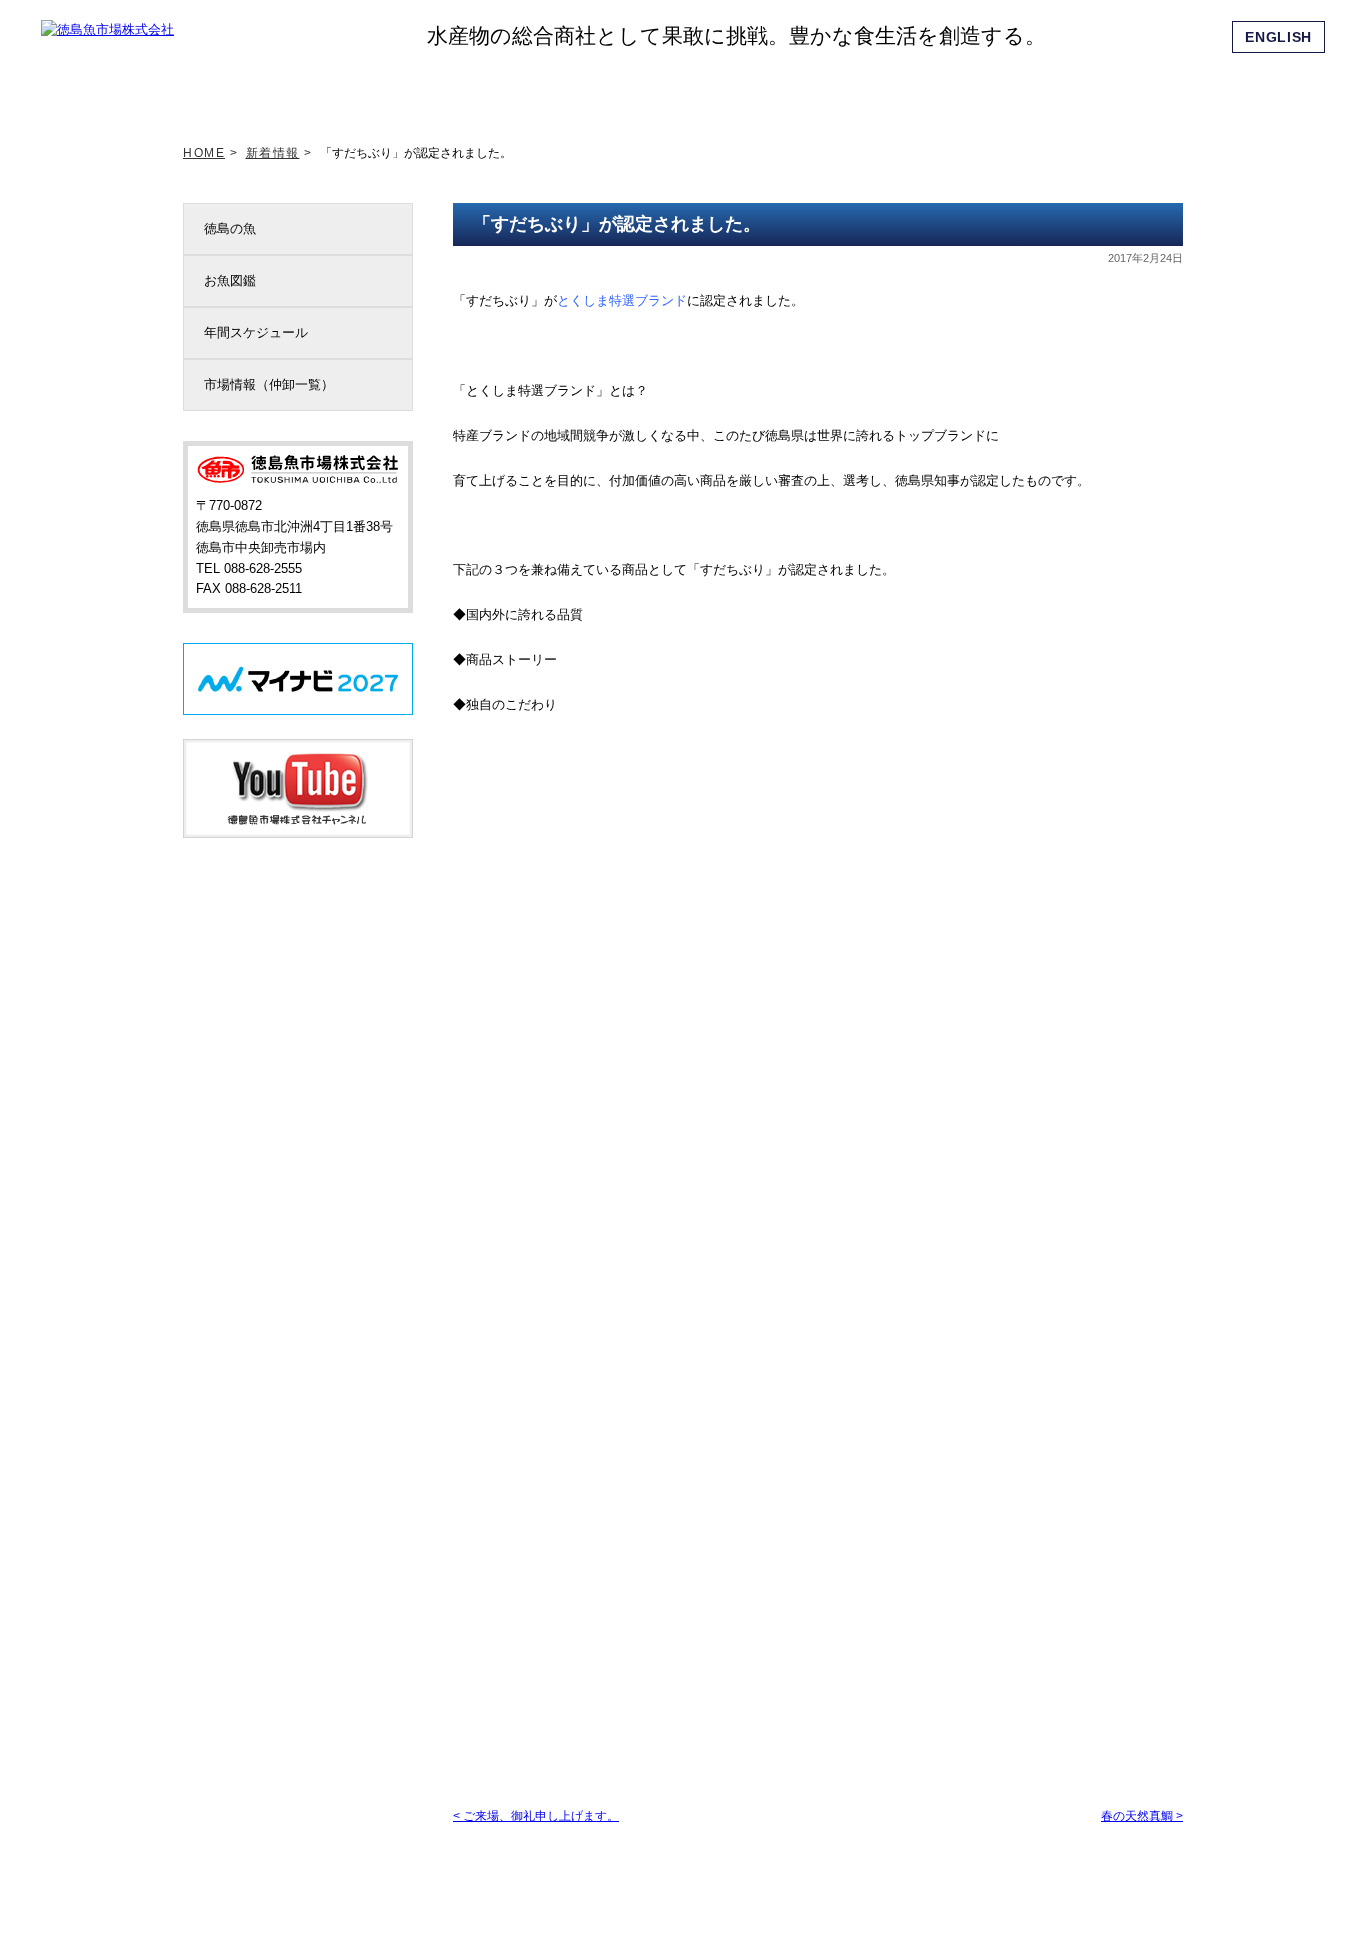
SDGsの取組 (586, 89)
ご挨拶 (475, 89)
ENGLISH (1278, 37)
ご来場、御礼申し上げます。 (536, 1816)
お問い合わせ (1142, 89)
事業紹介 (809, 89)
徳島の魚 (230, 228)
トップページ (253, 89)
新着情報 (364, 89)
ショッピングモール (1031, 89)
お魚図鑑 (230, 280)
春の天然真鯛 (1142, 1816)
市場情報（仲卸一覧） (269, 384)
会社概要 (920, 89)
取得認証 (697, 89)
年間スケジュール (256, 332)
